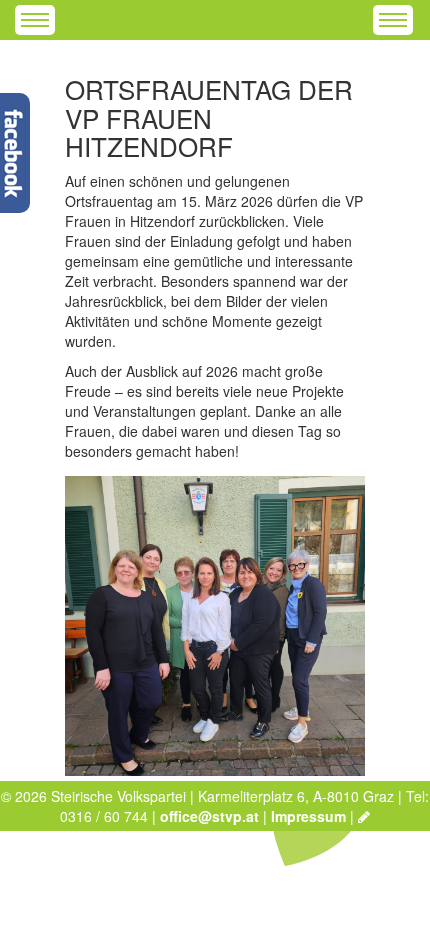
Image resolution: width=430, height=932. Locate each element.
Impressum (308, 816)
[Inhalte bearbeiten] (364, 816)
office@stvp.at (209, 816)
